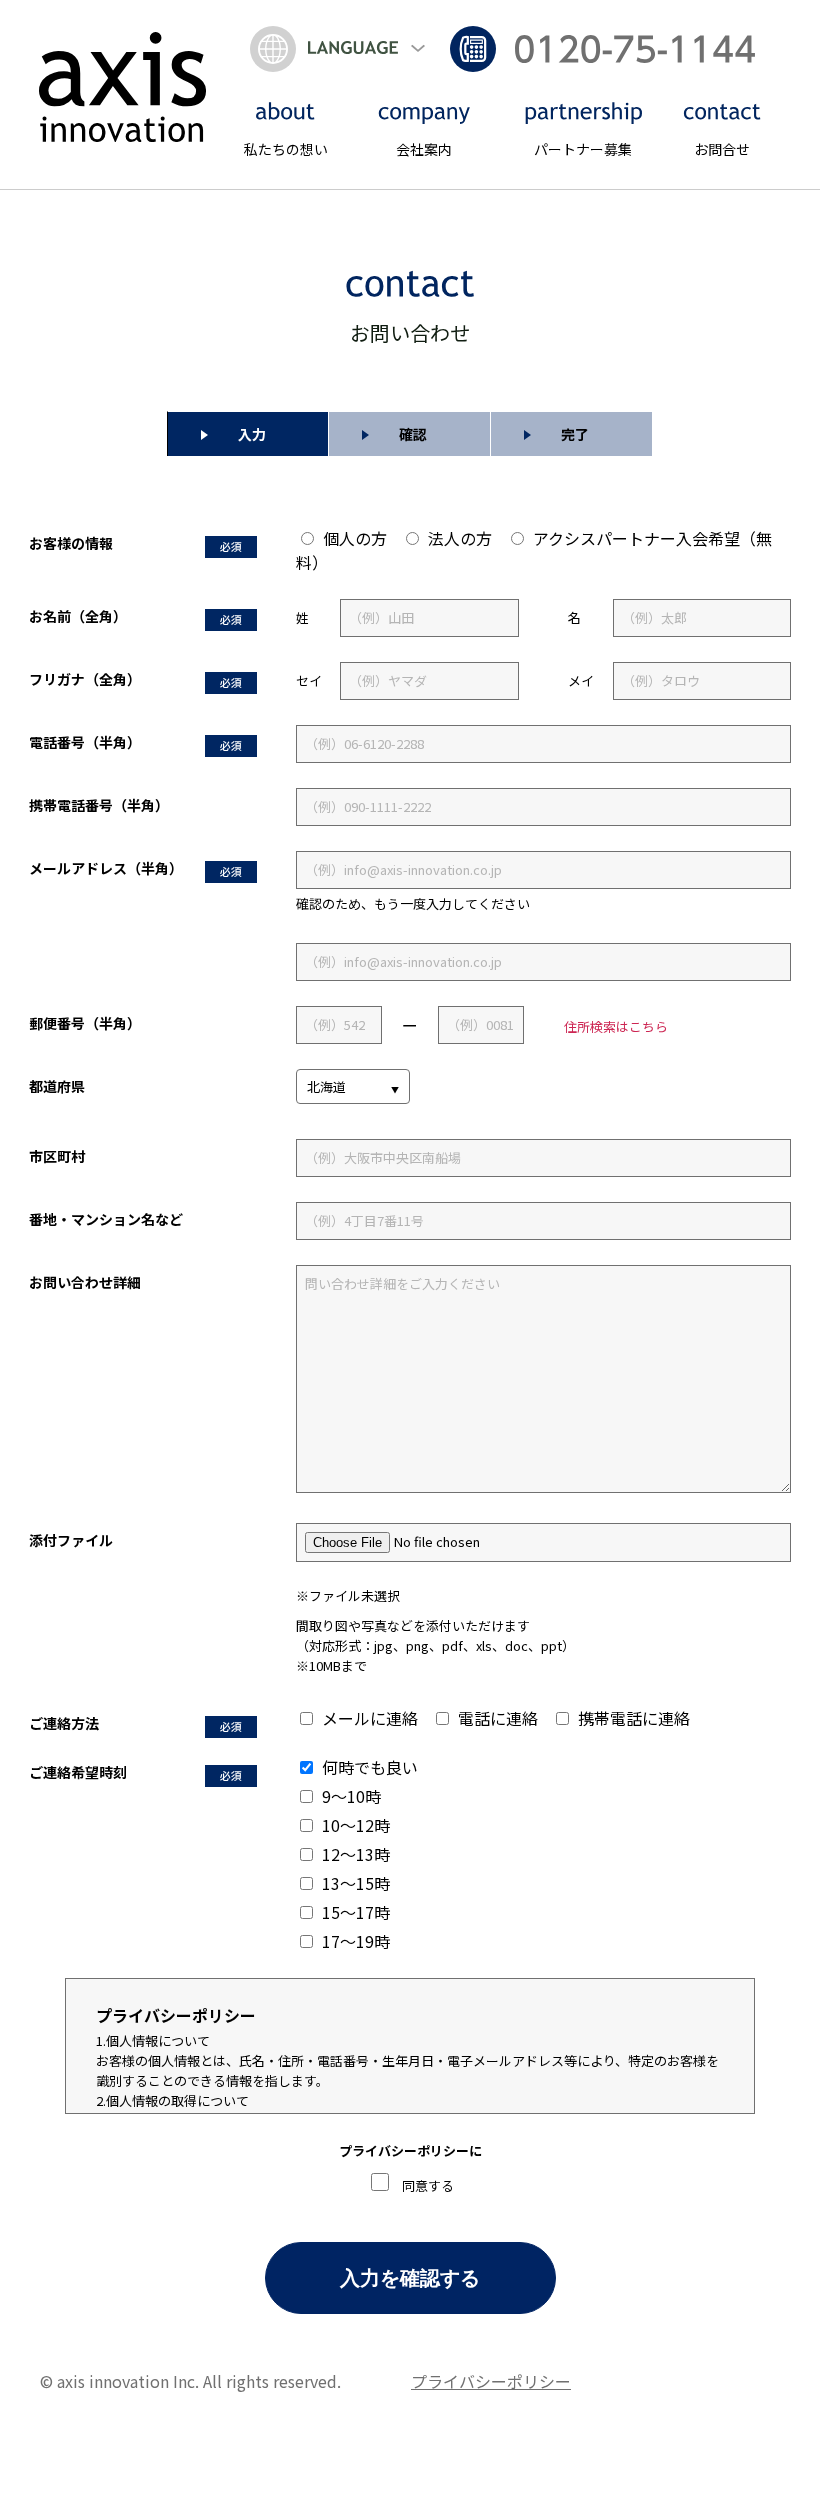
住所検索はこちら (616, 1026)
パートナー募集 (583, 149)
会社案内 (424, 149)
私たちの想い (286, 149)
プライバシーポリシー (491, 2381)
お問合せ (722, 149)
